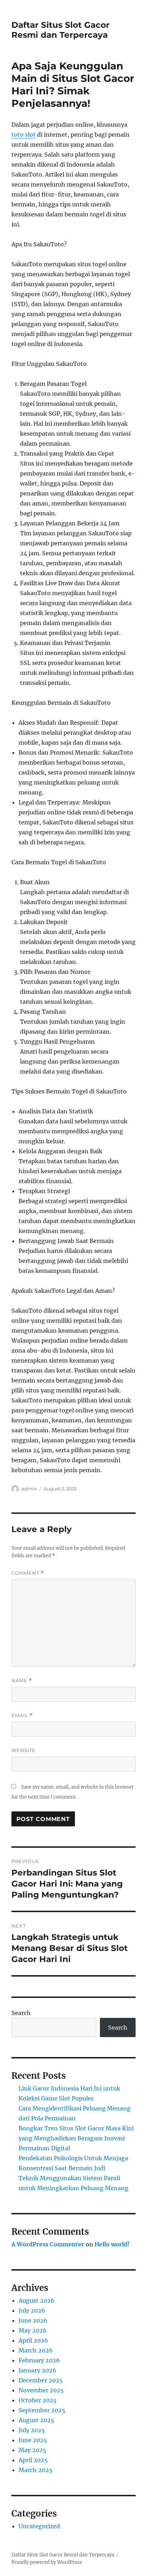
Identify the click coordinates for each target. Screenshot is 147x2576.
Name (22, 1681)
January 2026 (37, 2370)
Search (21, 2013)
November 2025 (41, 2390)
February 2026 (39, 2360)
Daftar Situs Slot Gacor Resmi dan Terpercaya (60, 30)
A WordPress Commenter (48, 2244)
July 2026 (32, 2310)
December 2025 (41, 2380)
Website (24, 1750)
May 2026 (33, 2330)
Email (22, 1715)
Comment (28, 1573)
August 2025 (36, 2420)
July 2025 (32, 2430)
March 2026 (36, 2350)
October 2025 (38, 2400)
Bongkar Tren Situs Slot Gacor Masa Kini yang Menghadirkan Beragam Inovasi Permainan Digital (76, 2138)
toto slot (24, 135)
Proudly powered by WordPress (47, 2562)
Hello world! (112, 2244)
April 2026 (33, 2340)
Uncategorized (39, 2526)
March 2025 (36, 2470)
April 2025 (33, 2460)
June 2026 (33, 2320)
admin (29, 1489)
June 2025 (33, 2440)
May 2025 (32, 2450)
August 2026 (37, 2300)
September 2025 (42, 2410)
